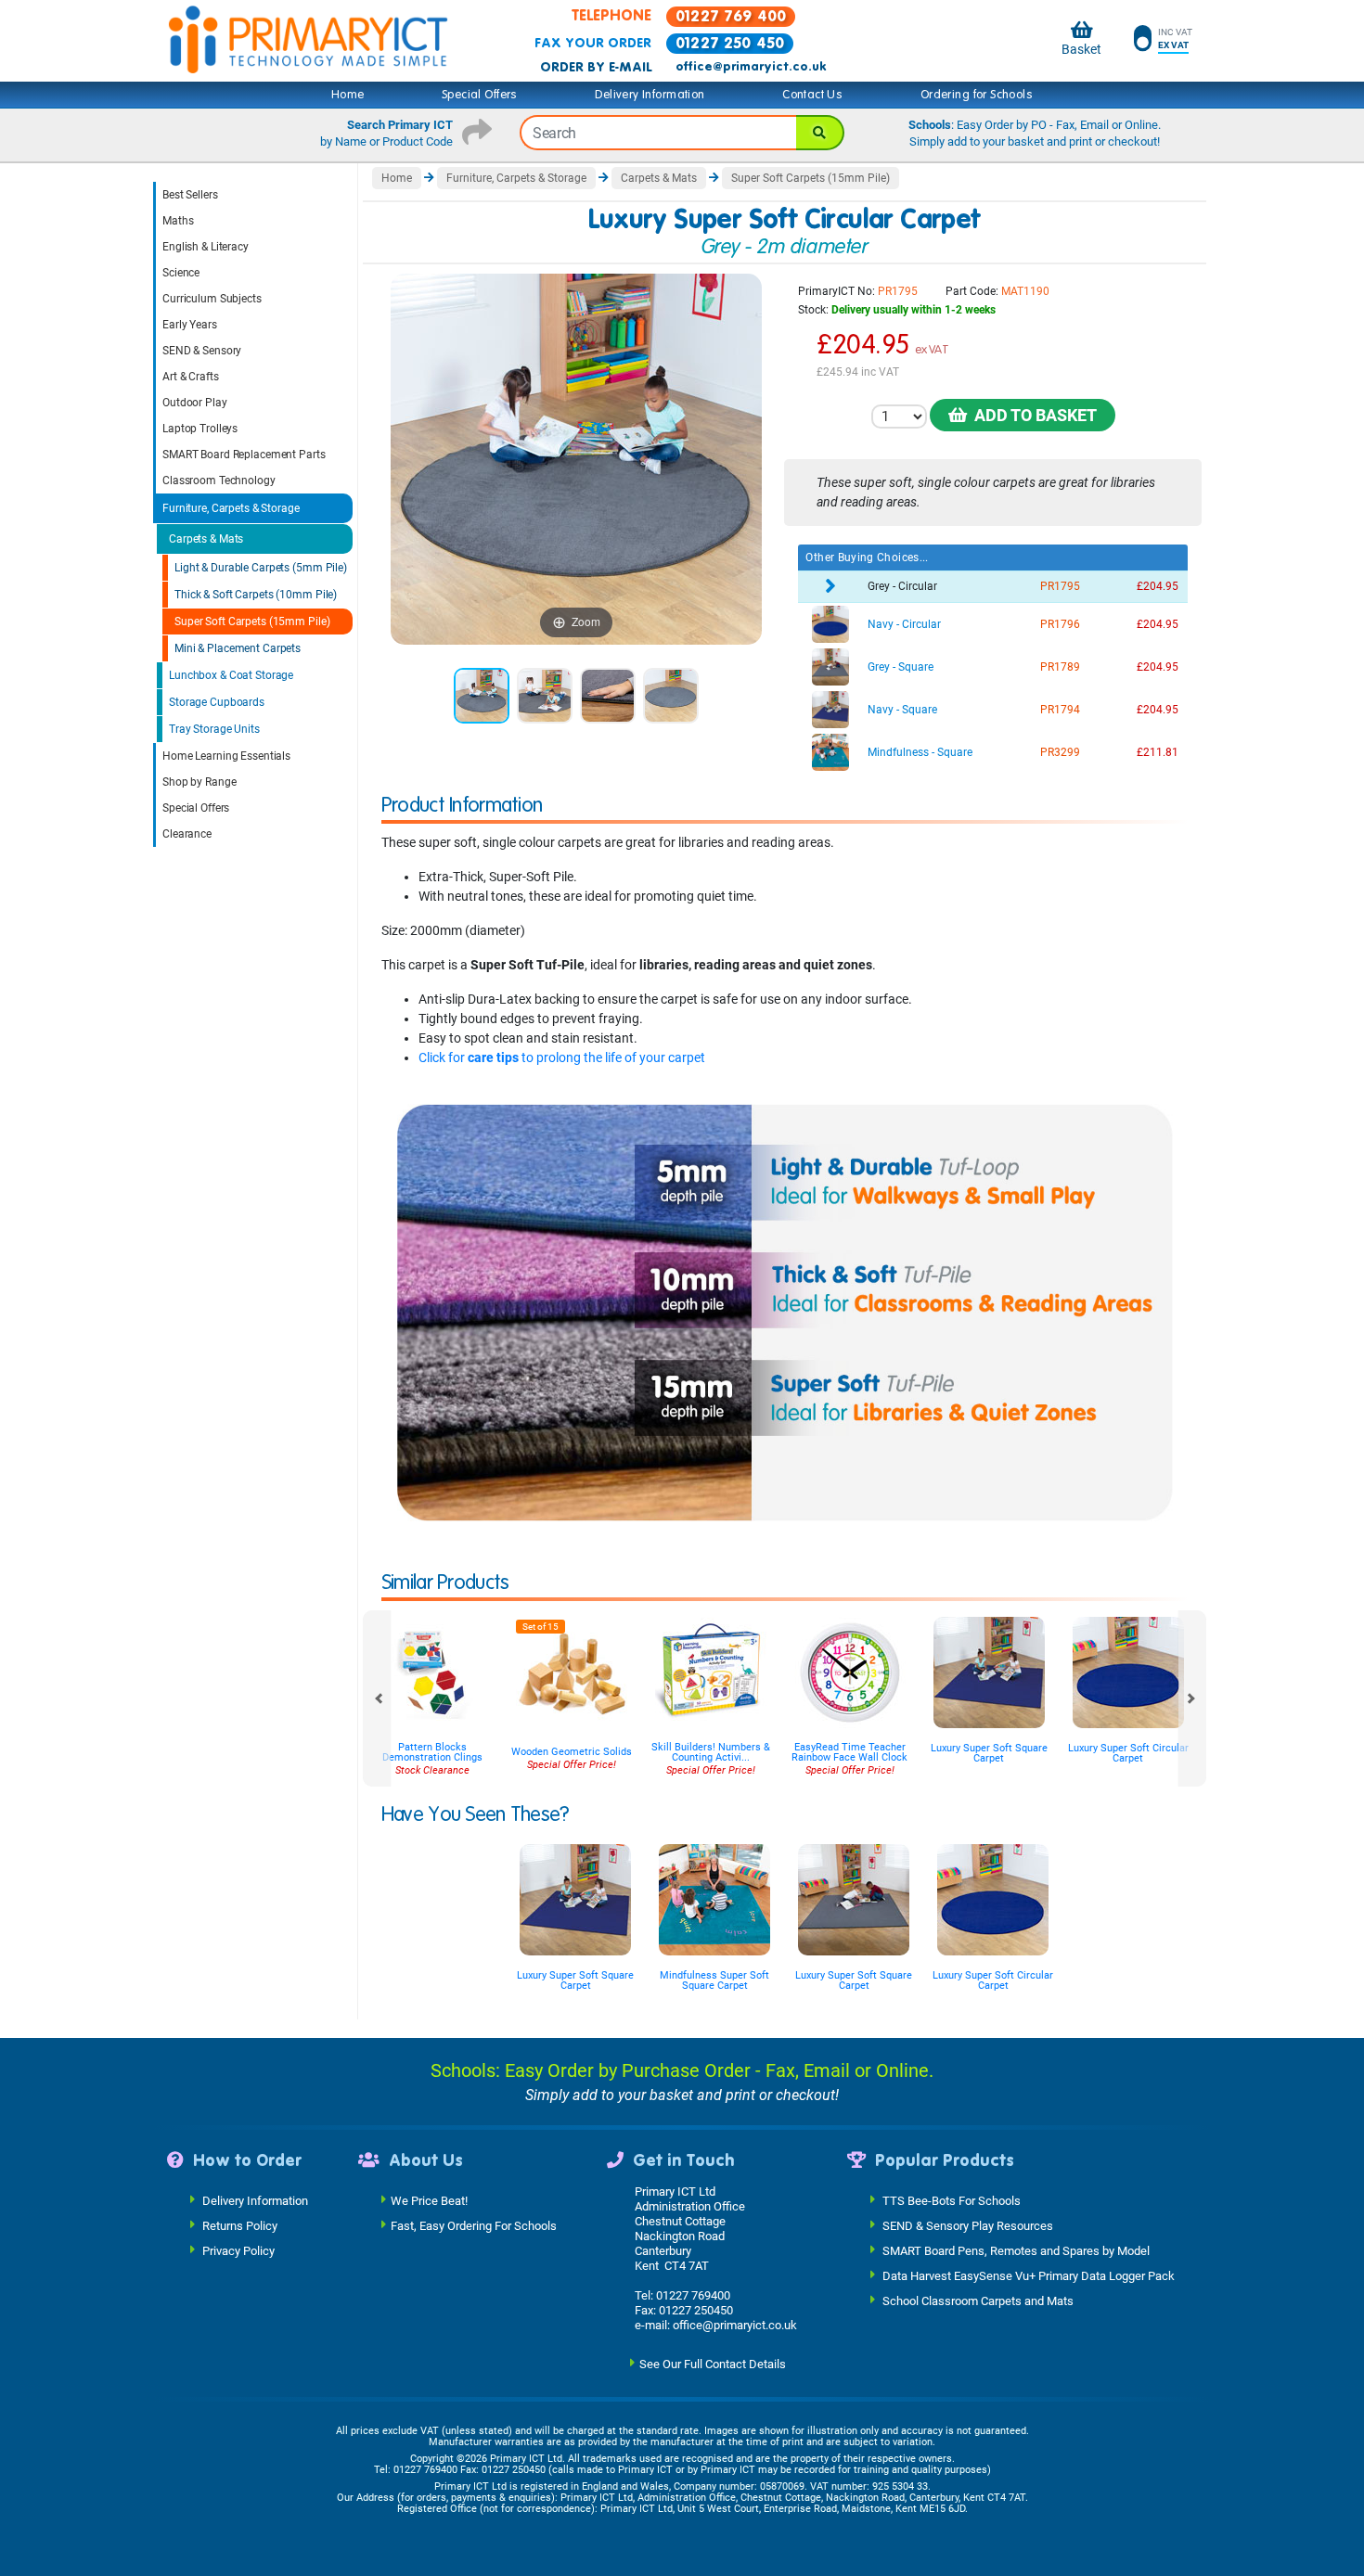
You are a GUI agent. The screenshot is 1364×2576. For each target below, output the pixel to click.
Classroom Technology (219, 481)
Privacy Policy (238, 2250)
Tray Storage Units (214, 729)
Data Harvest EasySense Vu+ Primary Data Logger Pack (1029, 2275)
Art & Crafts (191, 377)
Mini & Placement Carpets (238, 648)
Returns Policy (240, 2225)
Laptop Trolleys (200, 429)
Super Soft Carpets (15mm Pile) (252, 622)
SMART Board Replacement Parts (244, 455)
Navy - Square (902, 710)
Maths (178, 221)
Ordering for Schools (977, 95)
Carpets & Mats (206, 539)
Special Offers (480, 95)
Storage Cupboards (217, 702)
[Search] (820, 133)
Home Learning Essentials (226, 756)
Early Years (190, 325)
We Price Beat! (429, 2200)
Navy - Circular (904, 624)
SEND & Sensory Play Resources (968, 2225)
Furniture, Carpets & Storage (231, 508)
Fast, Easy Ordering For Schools (474, 2225)
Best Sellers (190, 195)
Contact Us (812, 95)
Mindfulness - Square (920, 752)
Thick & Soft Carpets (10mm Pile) (256, 595)
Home (348, 95)
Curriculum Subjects (212, 299)
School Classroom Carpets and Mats (978, 2300)
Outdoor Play (195, 403)
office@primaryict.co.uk (751, 67)
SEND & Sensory (202, 351)
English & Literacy (206, 247)
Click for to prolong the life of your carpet (562, 1057)
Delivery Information (650, 95)
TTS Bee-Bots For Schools (952, 2200)
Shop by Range (199, 782)
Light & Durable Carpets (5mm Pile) (261, 568)
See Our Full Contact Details (713, 2363)
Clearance (187, 834)
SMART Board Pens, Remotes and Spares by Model (1016, 2250)
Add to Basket (1032, 415)
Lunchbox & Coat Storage (231, 675)
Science (181, 273)
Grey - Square (901, 667)
